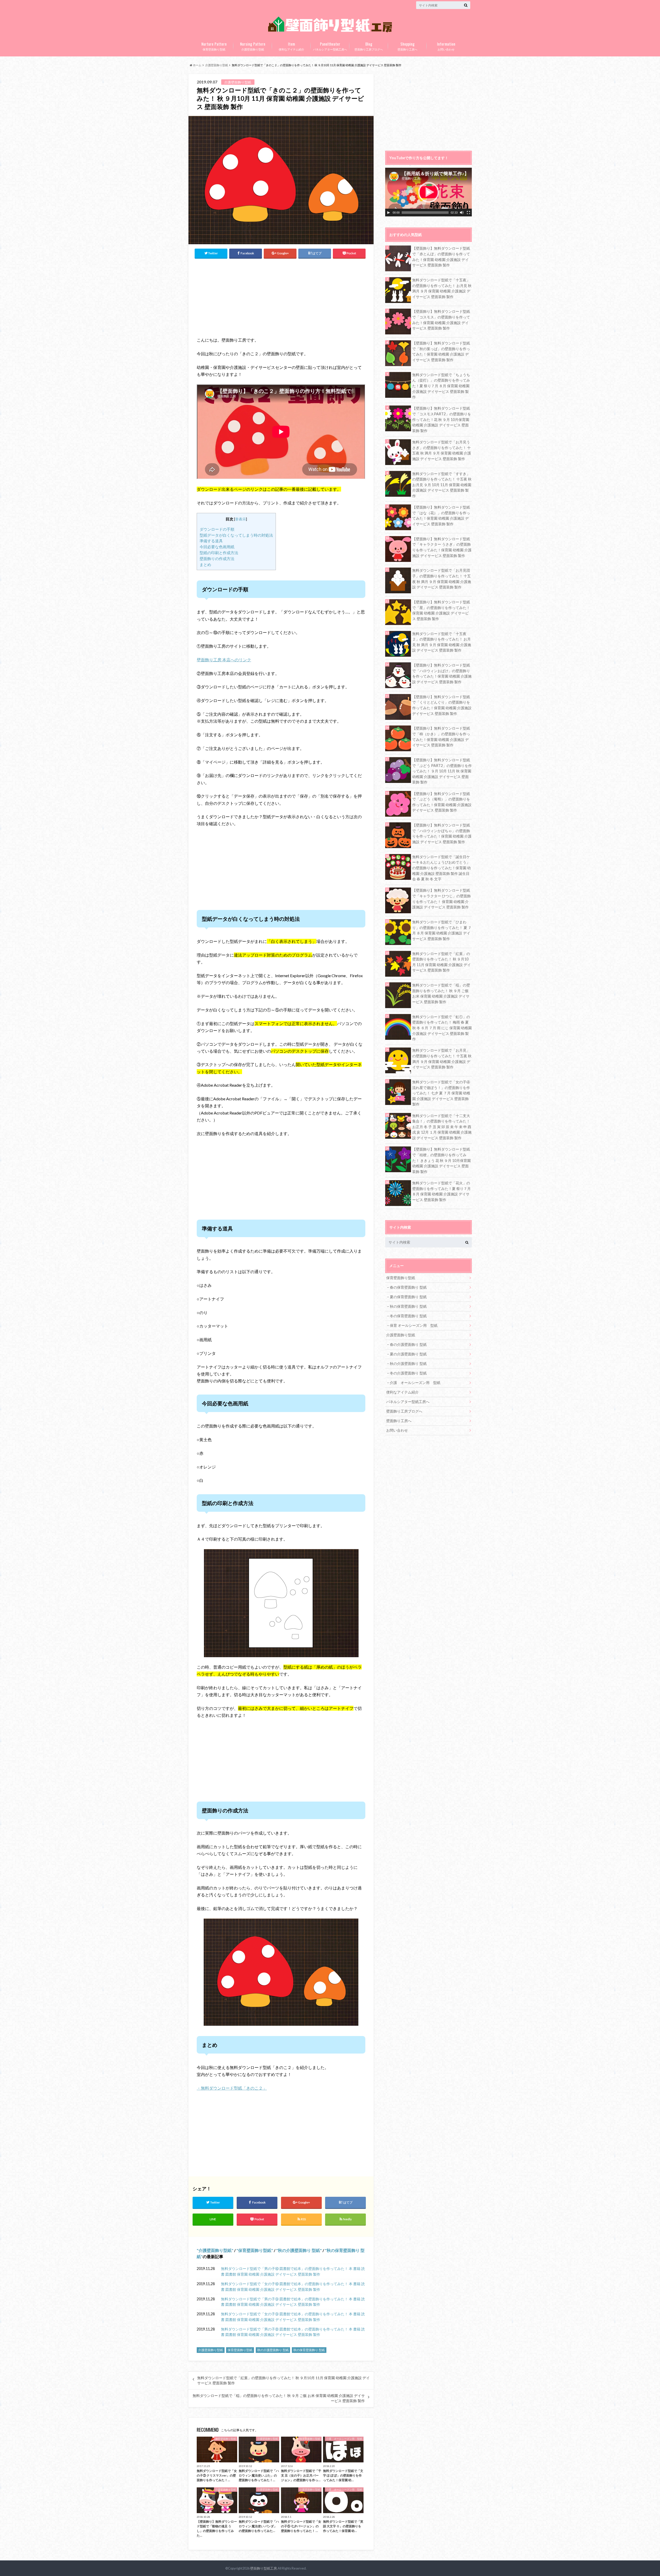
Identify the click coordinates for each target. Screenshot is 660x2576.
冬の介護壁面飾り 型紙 (408, 1373)
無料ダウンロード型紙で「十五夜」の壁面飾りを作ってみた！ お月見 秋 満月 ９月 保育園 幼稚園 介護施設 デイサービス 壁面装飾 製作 (442, 288)
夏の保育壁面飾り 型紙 (408, 1297)
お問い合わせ (446, 46)
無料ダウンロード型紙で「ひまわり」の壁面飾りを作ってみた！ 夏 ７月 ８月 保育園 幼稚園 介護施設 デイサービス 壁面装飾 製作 (442, 930)
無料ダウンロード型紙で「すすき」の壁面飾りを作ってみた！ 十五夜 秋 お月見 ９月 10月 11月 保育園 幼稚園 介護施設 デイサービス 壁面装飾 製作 (442, 485)
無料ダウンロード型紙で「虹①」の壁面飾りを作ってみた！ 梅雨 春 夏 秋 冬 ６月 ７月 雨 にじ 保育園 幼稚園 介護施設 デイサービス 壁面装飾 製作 (442, 1028)
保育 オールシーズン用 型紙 (414, 1325)
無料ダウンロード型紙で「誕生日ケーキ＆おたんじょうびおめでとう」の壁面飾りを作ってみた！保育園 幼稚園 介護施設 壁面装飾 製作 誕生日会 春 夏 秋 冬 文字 (442, 868)
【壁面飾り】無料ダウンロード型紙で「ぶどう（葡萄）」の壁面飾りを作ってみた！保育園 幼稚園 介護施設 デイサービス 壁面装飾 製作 (442, 802)
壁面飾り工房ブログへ (369, 46)
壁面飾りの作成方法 (217, 559)
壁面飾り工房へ (407, 46)
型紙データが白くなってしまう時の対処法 (236, 535)
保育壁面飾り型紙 (214, 46)
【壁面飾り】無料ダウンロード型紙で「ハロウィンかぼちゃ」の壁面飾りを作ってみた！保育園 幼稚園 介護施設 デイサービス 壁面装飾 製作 (442, 833)
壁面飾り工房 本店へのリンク (224, 660)
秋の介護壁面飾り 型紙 (299, 2250)
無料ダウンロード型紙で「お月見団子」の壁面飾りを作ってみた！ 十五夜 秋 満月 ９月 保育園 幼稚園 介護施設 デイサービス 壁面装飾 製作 (442, 579)
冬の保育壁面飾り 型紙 (408, 1316)
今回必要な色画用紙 (217, 547)
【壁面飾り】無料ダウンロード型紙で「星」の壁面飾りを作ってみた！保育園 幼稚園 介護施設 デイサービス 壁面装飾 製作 (441, 610)
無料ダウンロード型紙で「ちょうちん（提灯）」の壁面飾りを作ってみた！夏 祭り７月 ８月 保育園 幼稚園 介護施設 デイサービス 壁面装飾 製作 (441, 386)
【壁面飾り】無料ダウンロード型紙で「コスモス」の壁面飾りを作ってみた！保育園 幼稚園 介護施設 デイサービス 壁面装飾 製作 (441, 320)
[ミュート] (462, 213)
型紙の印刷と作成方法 (219, 553)
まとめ (205, 564)
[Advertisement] (242, 296)
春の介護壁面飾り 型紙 (408, 1344)
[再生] (389, 213)
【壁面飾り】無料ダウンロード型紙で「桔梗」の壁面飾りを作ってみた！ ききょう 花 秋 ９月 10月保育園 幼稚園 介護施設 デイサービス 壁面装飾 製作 (442, 1160)
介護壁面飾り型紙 (253, 46)
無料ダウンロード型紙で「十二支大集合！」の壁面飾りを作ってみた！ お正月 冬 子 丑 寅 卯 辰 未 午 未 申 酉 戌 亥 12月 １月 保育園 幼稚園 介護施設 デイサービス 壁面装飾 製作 (442, 1127)
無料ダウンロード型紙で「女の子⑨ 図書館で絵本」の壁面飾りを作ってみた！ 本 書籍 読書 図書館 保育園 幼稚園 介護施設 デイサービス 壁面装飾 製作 (293, 2317)
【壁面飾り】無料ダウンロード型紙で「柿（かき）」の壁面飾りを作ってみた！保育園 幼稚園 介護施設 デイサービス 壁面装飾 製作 (441, 737)
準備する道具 (211, 541)
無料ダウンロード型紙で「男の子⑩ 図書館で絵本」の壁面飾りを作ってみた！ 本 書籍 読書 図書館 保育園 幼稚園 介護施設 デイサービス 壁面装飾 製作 (293, 2271)
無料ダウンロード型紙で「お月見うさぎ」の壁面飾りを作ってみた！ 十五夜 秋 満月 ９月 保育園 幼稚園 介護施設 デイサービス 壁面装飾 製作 (442, 450)
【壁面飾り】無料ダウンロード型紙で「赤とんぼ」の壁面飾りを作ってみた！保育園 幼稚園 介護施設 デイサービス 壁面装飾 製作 (441, 257)
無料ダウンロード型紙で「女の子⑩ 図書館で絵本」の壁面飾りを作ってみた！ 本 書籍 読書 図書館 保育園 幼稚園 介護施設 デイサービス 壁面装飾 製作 (293, 2287)
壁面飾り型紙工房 (263, 2568)
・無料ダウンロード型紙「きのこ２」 (232, 2088)
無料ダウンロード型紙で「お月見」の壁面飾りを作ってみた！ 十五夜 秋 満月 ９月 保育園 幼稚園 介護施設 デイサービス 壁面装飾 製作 (442, 1059)
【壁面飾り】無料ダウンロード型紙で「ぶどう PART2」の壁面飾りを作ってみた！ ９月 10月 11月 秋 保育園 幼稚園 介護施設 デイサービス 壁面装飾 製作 (442, 771)
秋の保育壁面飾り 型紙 (309, 2350)
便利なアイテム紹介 (291, 46)
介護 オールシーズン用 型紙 (415, 1383)
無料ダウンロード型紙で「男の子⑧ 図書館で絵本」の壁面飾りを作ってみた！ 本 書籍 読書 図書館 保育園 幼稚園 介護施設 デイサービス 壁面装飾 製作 (293, 2332)
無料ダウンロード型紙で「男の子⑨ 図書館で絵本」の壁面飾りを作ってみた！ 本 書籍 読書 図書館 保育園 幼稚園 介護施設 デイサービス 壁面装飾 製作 (293, 2302)
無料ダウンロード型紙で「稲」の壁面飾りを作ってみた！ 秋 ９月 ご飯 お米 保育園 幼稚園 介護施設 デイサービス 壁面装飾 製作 (279, 2398)
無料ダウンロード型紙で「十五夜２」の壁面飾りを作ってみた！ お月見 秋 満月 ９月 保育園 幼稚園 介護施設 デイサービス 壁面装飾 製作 (442, 642)
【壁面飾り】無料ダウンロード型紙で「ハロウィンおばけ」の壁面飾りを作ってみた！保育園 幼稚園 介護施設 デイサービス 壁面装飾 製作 (442, 673)
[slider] (425, 213)
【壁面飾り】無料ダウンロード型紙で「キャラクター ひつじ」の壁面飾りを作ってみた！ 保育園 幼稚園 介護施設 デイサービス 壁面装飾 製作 (442, 899)
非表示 (241, 519)
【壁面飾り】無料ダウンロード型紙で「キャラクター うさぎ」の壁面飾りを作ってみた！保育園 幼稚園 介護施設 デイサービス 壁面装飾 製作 (442, 547)
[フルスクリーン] (468, 213)
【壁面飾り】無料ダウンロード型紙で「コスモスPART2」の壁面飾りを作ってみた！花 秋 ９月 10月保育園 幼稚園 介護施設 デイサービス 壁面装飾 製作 (442, 419)
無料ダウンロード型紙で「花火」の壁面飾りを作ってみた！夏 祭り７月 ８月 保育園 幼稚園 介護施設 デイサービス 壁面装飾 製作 (442, 1191)
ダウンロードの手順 (217, 529)
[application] (428, 192)
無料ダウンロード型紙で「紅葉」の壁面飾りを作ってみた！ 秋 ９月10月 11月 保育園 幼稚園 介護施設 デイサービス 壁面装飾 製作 (283, 2380)
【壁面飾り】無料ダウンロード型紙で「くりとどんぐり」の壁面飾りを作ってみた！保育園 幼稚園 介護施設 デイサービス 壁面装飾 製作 (442, 705)
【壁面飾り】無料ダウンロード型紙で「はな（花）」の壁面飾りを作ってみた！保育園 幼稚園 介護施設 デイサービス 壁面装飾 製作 (441, 516)
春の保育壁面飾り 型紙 (408, 1287)
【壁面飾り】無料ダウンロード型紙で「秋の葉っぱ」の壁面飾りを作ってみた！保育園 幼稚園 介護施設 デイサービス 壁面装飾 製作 (441, 351)
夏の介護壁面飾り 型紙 (408, 1354)
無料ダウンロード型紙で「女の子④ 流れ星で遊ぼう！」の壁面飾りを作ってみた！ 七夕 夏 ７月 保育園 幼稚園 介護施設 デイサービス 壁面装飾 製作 (441, 1093)
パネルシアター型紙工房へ (330, 46)
